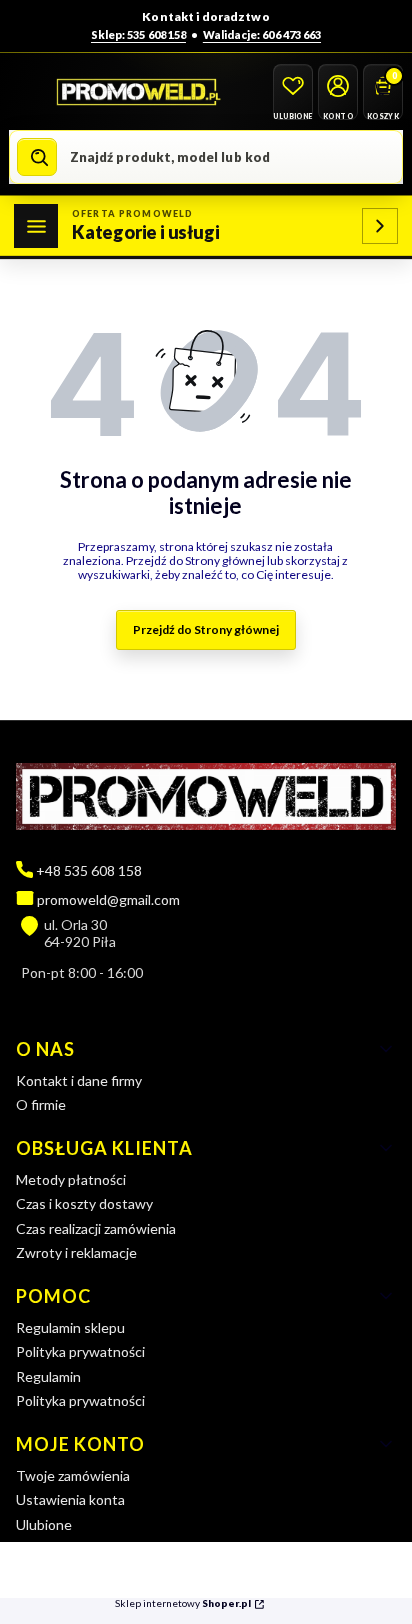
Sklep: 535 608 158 (138, 34)
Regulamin (48, 1376)
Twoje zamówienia (73, 1475)
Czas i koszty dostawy (84, 1203)
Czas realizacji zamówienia (96, 1228)
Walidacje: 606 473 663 (262, 34)
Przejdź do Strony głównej (206, 629)
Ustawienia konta (70, 1499)
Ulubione (44, 1524)
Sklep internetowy (183, 1603)
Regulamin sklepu (70, 1327)
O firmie (41, 1104)
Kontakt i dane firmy (79, 1080)
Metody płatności (71, 1179)
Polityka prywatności (80, 1351)
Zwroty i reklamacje (76, 1252)
